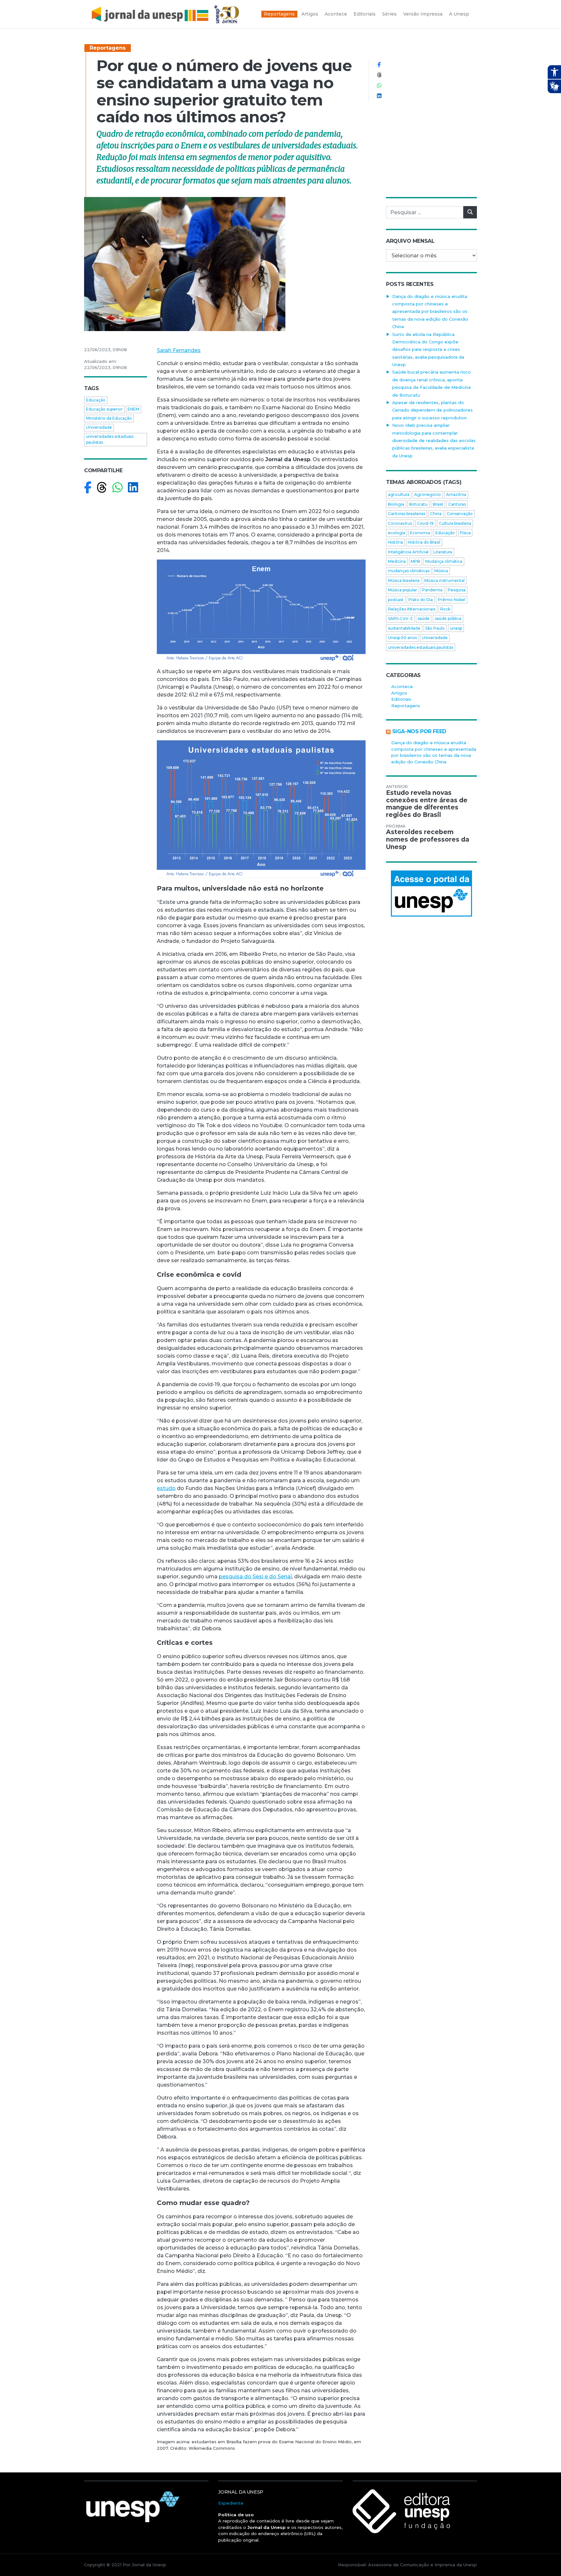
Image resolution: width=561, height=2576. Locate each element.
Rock (445, 609)
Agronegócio (428, 494)
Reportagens (108, 48)
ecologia (397, 533)
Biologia (396, 504)
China (436, 514)
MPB (415, 561)
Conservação (460, 514)
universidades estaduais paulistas (110, 439)
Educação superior (104, 409)
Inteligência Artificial (408, 552)
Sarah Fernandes (179, 350)
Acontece (402, 686)
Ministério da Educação (109, 418)
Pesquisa (457, 590)
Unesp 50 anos (402, 638)
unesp (456, 628)
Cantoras (457, 504)
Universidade (99, 427)
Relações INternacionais (412, 609)
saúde (424, 618)
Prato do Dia (421, 600)
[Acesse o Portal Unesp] (431, 894)
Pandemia (432, 590)
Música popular (403, 590)
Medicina (397, 561)
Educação (96, 400)
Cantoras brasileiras (407, 514)
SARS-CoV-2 (400, 618)
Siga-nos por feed (419, 731)
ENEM (133, 409)
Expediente (231, 2503)
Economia (420, 533)
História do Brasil (424, 542)
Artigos (399, 693)
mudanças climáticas (409, 571)
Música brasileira (404, 580)
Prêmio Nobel (452, 600)
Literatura (443, 552)
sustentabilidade (404, 628)
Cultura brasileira (455, 523)
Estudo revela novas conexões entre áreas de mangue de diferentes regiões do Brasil (427, 804)
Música (441, 571)
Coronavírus (400, 523)
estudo (166, 1488)
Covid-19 (425, 523)
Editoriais (401, 699)
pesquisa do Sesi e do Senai (255, 1577)
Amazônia (456, 494)
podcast (396, 600)
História (395, 542)
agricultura (399, 494)
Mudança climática (444, 561)
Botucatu (418, 504)
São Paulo (435, 628)
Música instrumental (444, 580)
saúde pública (448, 618)
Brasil (438, 504)
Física (465, 533)
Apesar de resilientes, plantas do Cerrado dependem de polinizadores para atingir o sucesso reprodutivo (432, 410)
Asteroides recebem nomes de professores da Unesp (428, 839)
